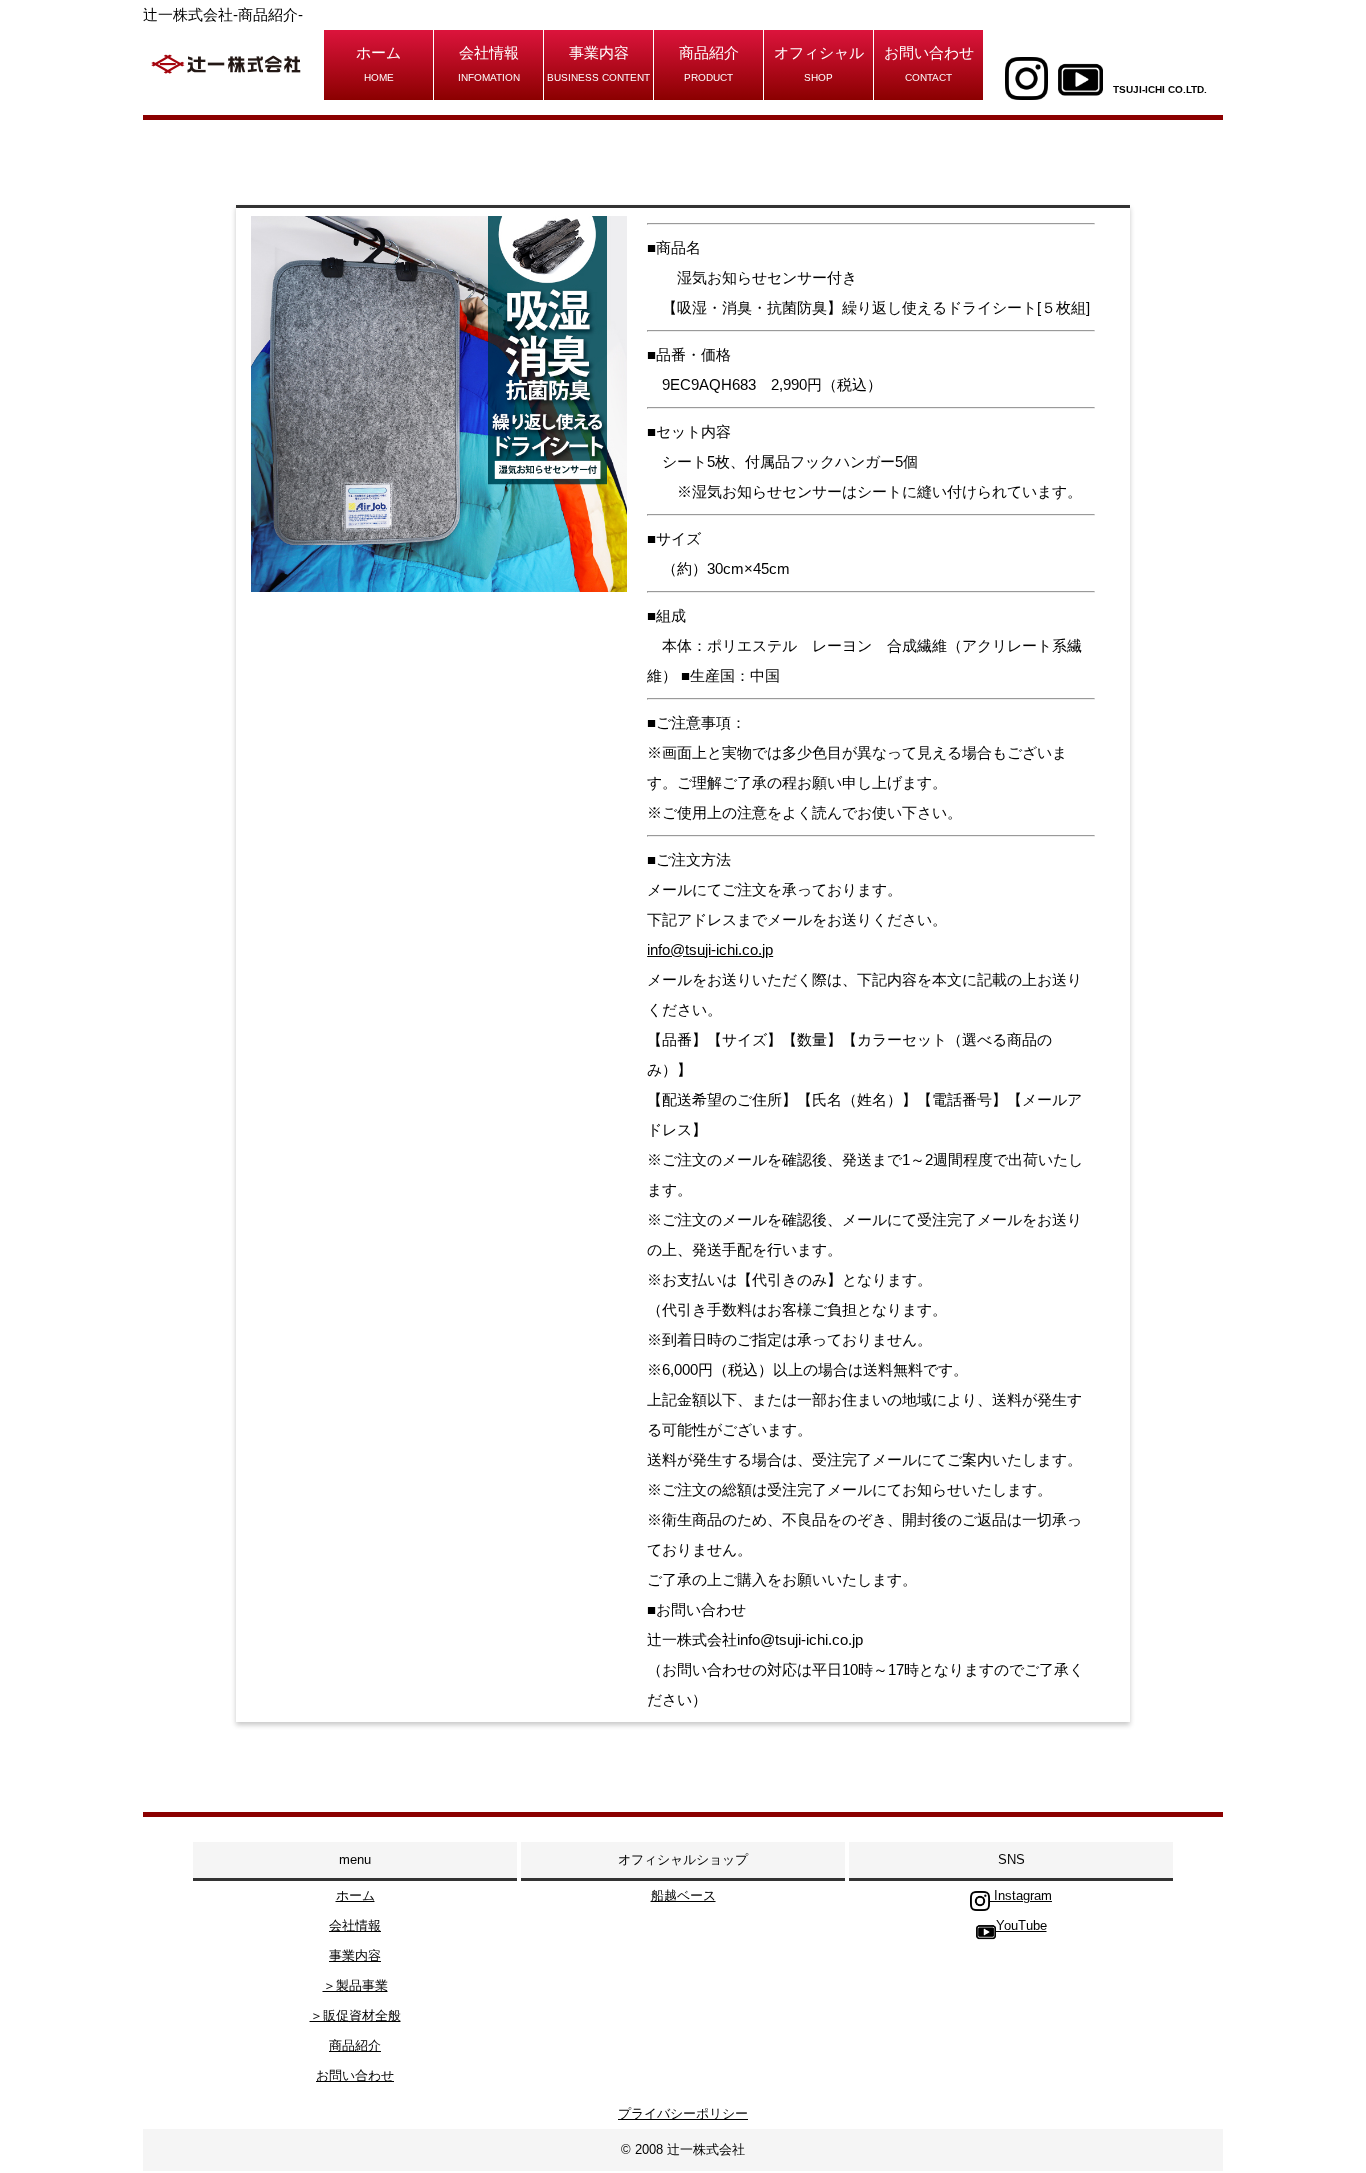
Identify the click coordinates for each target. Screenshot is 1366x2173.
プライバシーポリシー (683, 2113)
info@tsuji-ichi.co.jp (710, 949)
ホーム (378, 63)
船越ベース (683, 1895)
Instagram (1021, 1895)
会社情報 (489, 63)
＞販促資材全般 (355, 2015)
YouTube (1021, 1925)
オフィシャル (819, 63)
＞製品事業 (355, 1985)
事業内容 (598, 63)
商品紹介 (709, 63)
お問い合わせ (929, 63)
